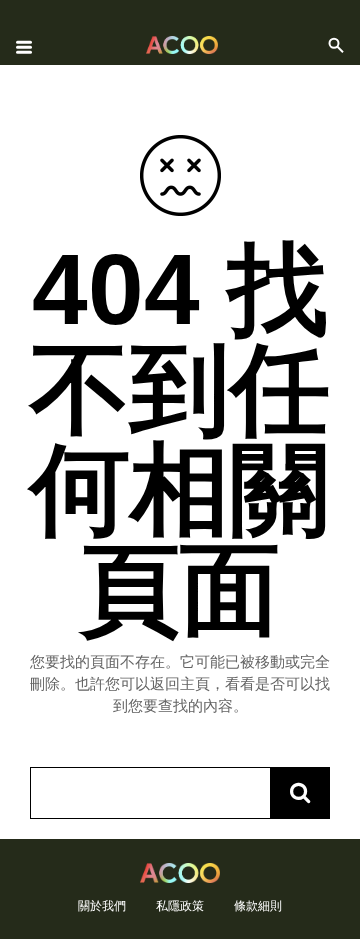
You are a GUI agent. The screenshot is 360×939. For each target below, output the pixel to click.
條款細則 (258, 905)
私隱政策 (180, 905)
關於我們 (102, 905)
